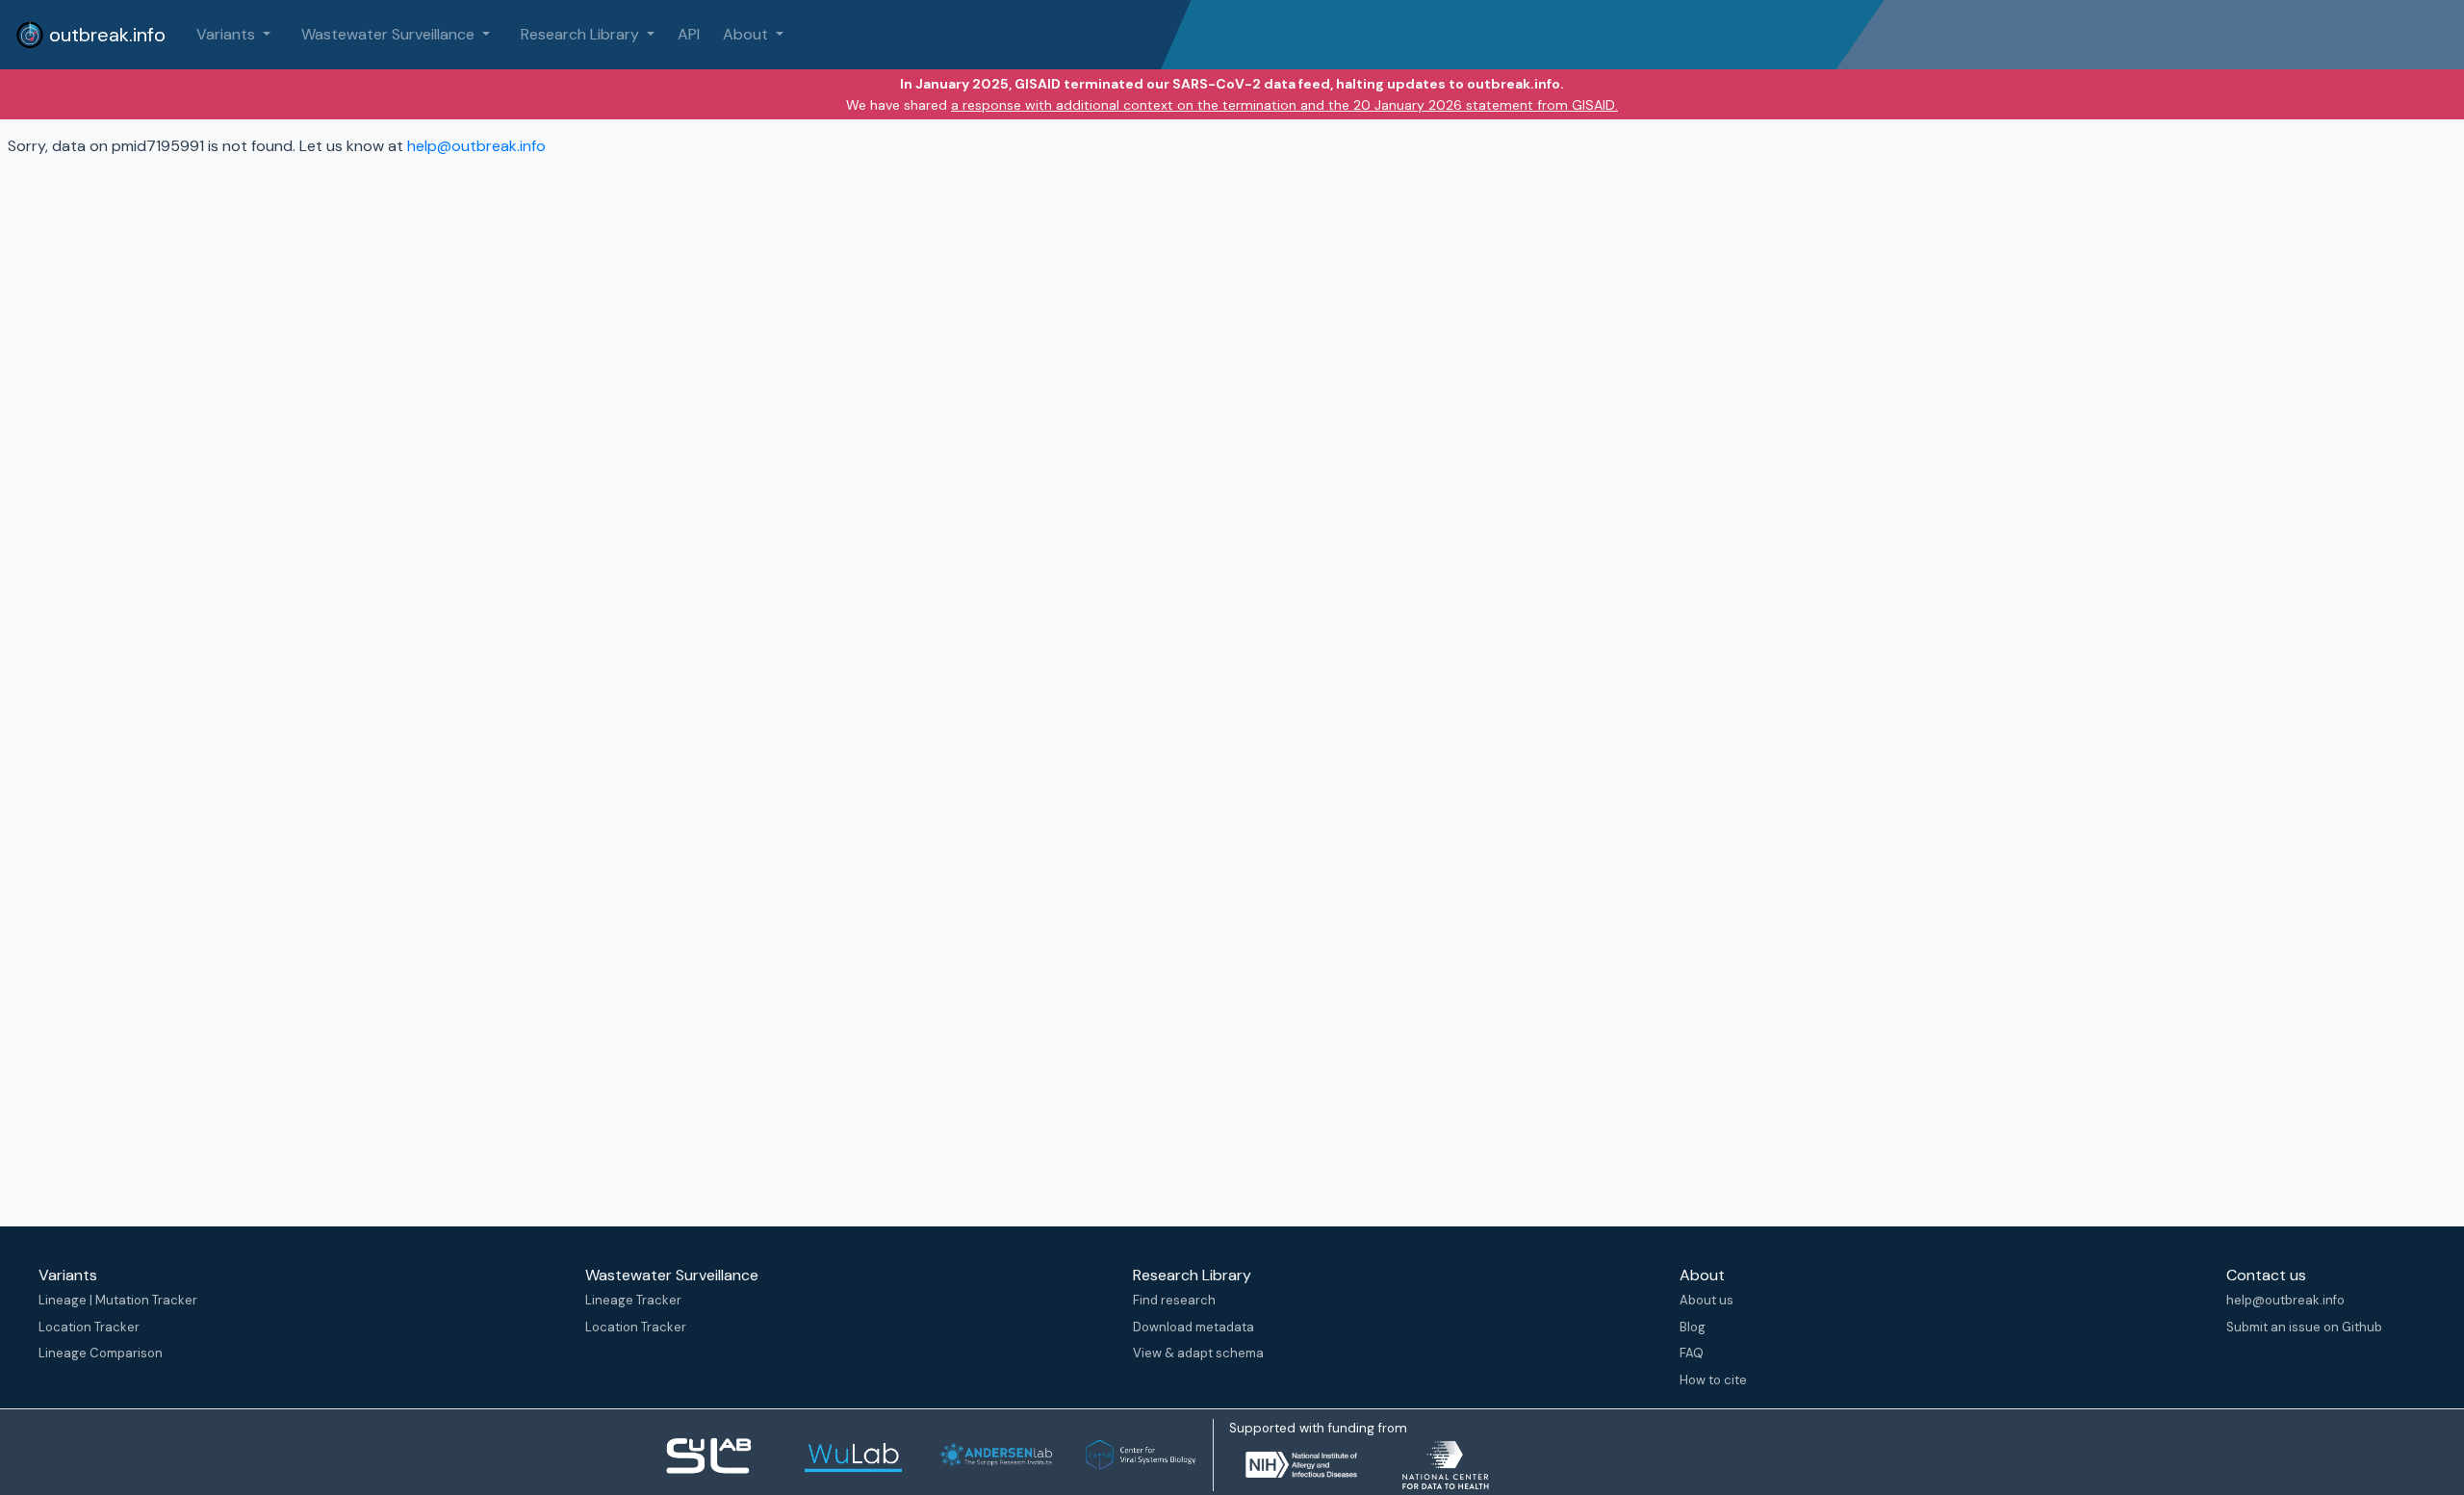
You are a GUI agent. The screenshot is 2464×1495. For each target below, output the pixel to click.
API (689, 34)
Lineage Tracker (633, 1300)
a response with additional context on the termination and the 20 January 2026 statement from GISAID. (1284, 105)
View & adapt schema (1198, 1353)
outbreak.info (105, 35)
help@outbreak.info (476, 146)
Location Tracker (89, 1327)
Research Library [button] (582, 34)
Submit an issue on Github (2304, 1327)
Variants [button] (228, 34)
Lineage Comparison (101, 1353)
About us (1707, 1300)
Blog (1693, 1327)
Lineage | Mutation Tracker (118, 1300)
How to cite (1713, 1380)
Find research (1174, 1300)
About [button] (747, 34)
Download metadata (1193, 1327)
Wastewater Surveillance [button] (390, 34)
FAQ (1692, 1353)
